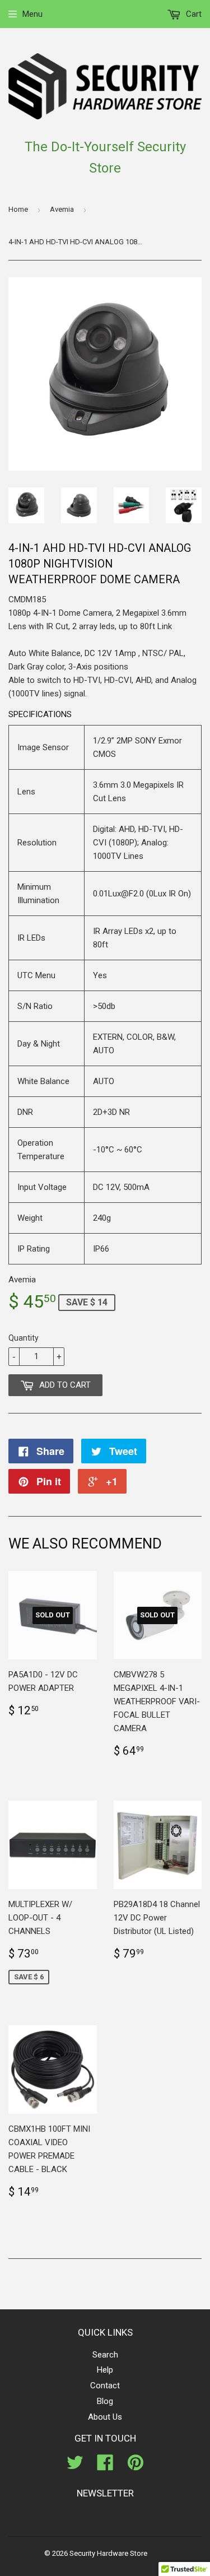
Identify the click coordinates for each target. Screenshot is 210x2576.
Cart (193, 14)
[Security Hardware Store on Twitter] (75, 2466)
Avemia (62, 209)
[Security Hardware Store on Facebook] (105, 2466)
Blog (105, 2401)
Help (105, 2370)
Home (18, 209)
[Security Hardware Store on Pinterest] (136, 2466)
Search (105, 2355)
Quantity (24, 1338)
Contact (105, 2386)
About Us (105, 2417)
